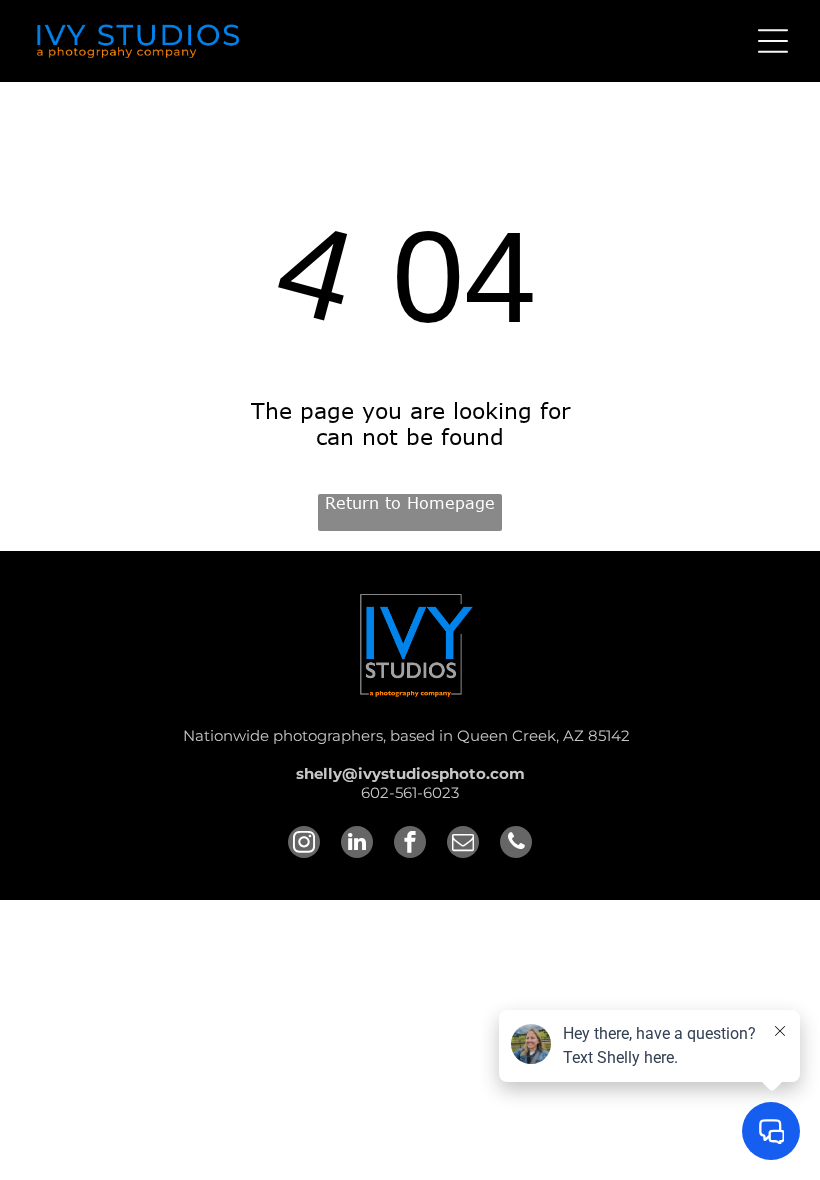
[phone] (516, 844)
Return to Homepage (410, 503)
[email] (463, 844)
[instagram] (304, 844)
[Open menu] (773, 41)
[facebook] (410, 844)
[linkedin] (357, 844)
